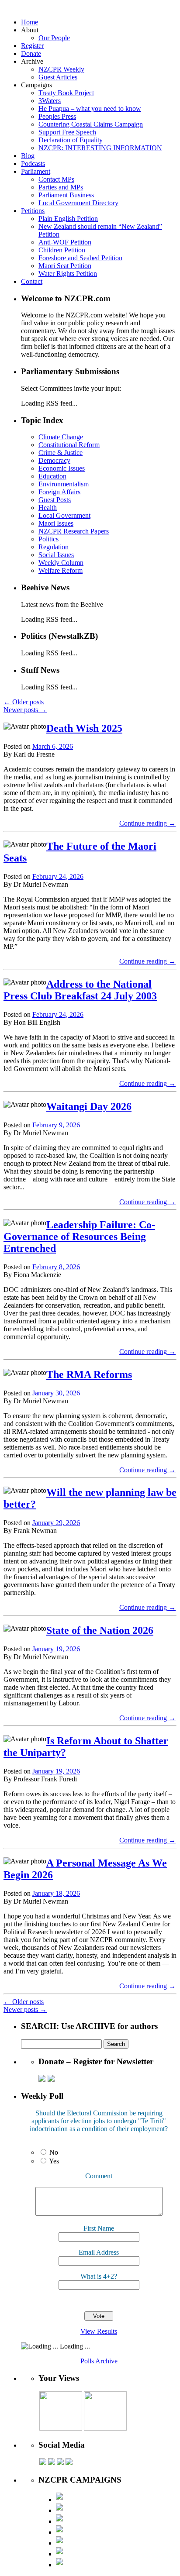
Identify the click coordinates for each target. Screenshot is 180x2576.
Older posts (24, 702)
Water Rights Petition (68, 274)
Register (32, 46)
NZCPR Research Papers (74, 531)
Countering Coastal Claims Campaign (91, 124)
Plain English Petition (68, 219)
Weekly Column (61, 563)
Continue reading (147, 823)
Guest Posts (55, 500)
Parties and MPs (61, 187)
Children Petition (62, 250)
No (54, 2152)
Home (29, 22)
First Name (99, 2228)
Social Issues (56, 555)
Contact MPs (56, 179)
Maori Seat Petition (65, 266)
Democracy (54, 460)
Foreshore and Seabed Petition (80, 258)
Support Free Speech (67, 132)
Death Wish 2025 (84, 728)
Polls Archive (99, 2361)
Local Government (64, 515)
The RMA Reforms (89, 1374)
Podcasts (33, 164)
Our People (54, 38)
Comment (99, 2176)
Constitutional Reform (69, 445)
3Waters (50, 101)
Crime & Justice (61, 453)
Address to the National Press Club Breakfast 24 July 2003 (80, 990)
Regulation (54, 547)
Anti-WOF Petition (65, 242)
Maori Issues (56, 523)
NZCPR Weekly (61, 69)
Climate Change (61, 437)
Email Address (99, 2252)
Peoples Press (57, 116)
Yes (54, 2161)
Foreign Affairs (59, 492)
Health (48, 508)
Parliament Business (66, 195)
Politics (48, 539)
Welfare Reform (61, 570)
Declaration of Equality (71, 140)
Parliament (36, 171)
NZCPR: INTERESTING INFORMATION (100, 148)
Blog (28, 156)
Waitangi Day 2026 (89, 1106)
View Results (99, 2331)
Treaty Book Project (66, 93)
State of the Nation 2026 (100, 1630)
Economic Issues (62, 468)
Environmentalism (64, 484)
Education (52, 476)
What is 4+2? (99, 2276)
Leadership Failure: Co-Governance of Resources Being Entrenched (79, 1236)
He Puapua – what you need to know (90, 108)
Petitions (33, 211)
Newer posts (25, 710)
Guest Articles (58, 77)
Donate (31, 53)
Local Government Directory (78, 203)
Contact (32, 281)
